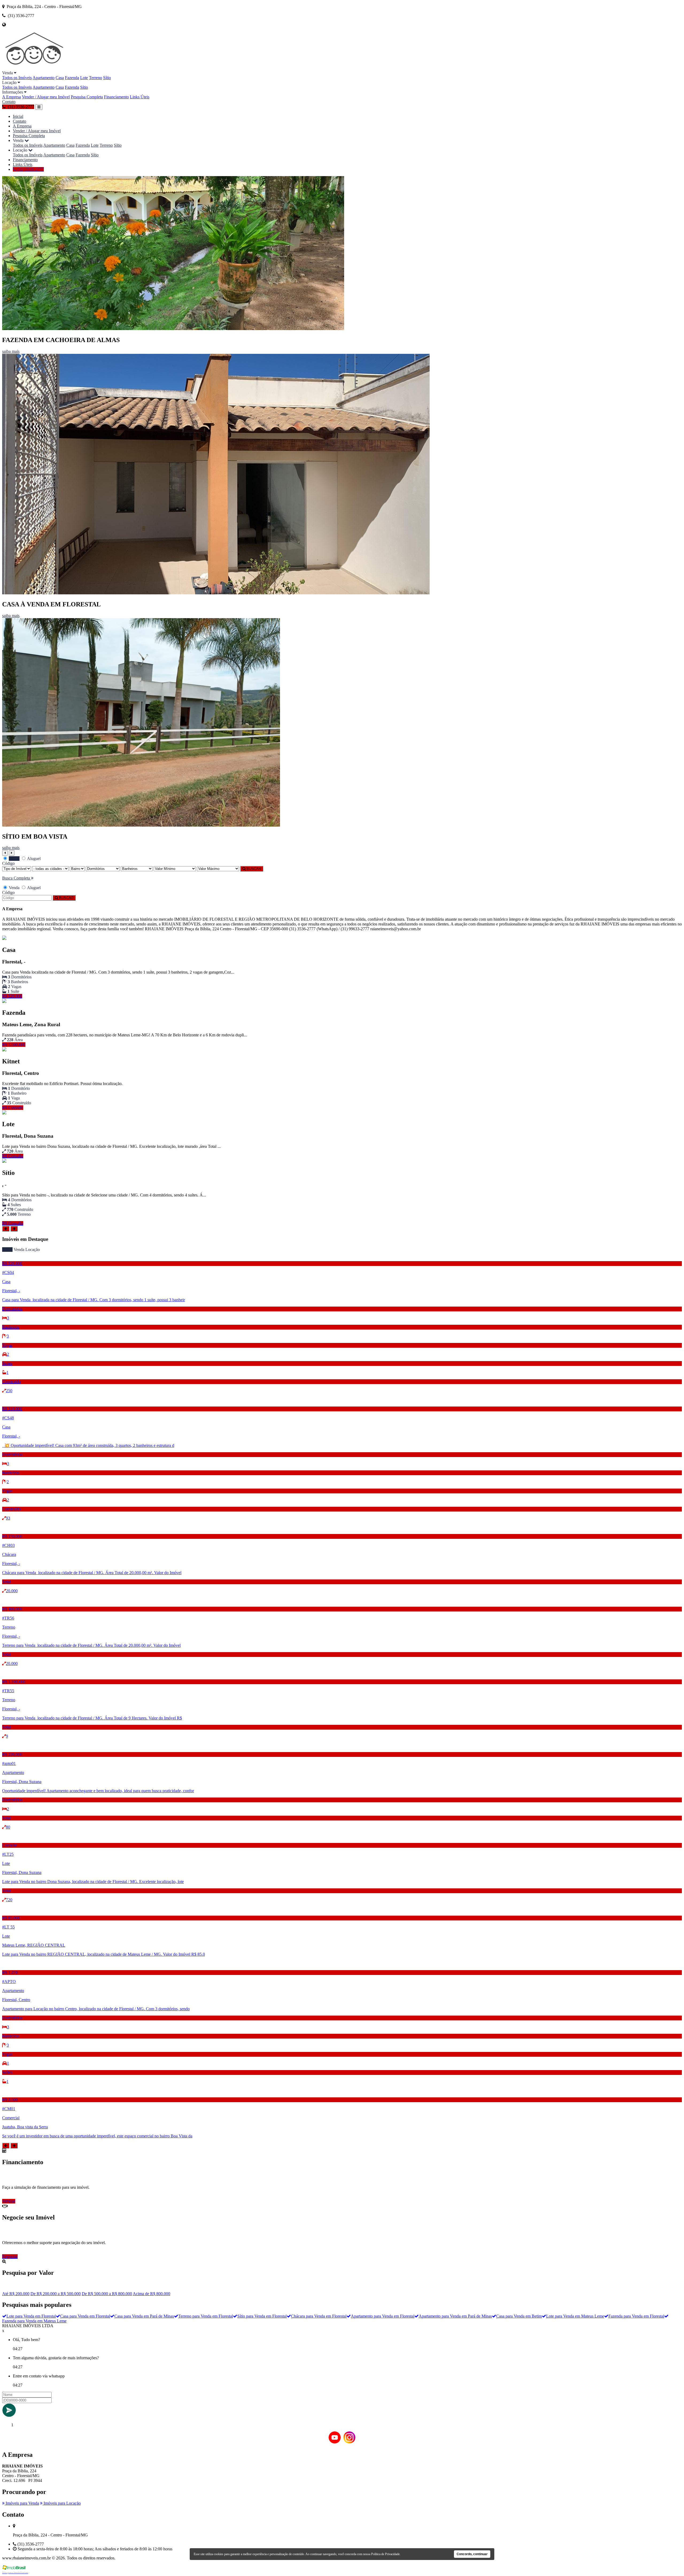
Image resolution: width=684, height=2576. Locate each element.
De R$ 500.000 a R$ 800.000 (107, 2294)
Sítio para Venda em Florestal (262, 2316)
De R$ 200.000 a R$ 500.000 (56, 2294)
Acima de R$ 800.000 (151, 2294)
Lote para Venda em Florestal (31, 2316)
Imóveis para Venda (22, 2503)
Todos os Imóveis (17, 78)
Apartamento (44, 78)
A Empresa (11, 97)
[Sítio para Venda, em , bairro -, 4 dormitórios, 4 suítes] (4, 1161)
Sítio (107, 78)
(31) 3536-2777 (30, 169)
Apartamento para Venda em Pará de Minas (455, 2316)
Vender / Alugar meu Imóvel (46, 97)
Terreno (96, 78)
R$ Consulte (13, 1108)
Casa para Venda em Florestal (85, 2316)
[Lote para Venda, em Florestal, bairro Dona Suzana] (4, 1113)
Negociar (10, 2257)
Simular (9, 2201)
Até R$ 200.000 (16, 2294)
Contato (9, 102)
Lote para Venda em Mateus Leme (575, 2316)
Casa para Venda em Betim (519, 2316)
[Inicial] (35, 68)
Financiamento (116, 97)
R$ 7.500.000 (14, 1045)
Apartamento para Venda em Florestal (383, 2316)
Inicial (18, 116)
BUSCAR (253, 869)
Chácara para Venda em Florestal (319, 2316)
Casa (60, 78)
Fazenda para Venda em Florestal (636, 2316)
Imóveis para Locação (62, 2503)
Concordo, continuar (472, 2554)
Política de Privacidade (385, 2554)
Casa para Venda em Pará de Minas (144, 2316)
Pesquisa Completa (87, 97)
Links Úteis (140, 97)
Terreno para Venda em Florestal (206, 2316)
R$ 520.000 (12, 996)
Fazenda (72, 78)
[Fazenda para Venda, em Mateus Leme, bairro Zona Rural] (4, 1002)
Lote (84, 78)
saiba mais (11, 351)
